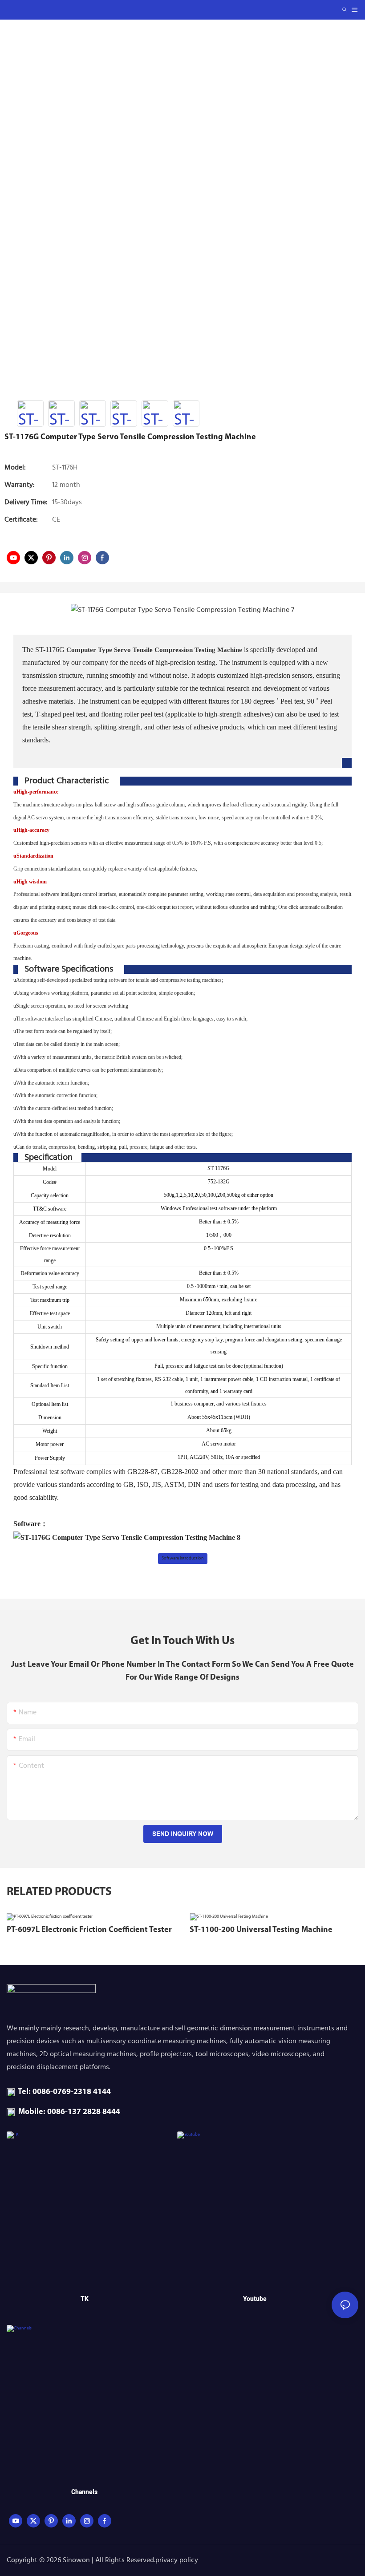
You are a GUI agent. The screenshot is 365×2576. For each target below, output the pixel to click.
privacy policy (177, 2560)
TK (85, 2299)
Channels (84, 2492)
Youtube (255, 2299)
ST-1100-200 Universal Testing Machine (261, 1930)
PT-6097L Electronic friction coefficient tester (89, 1930)
